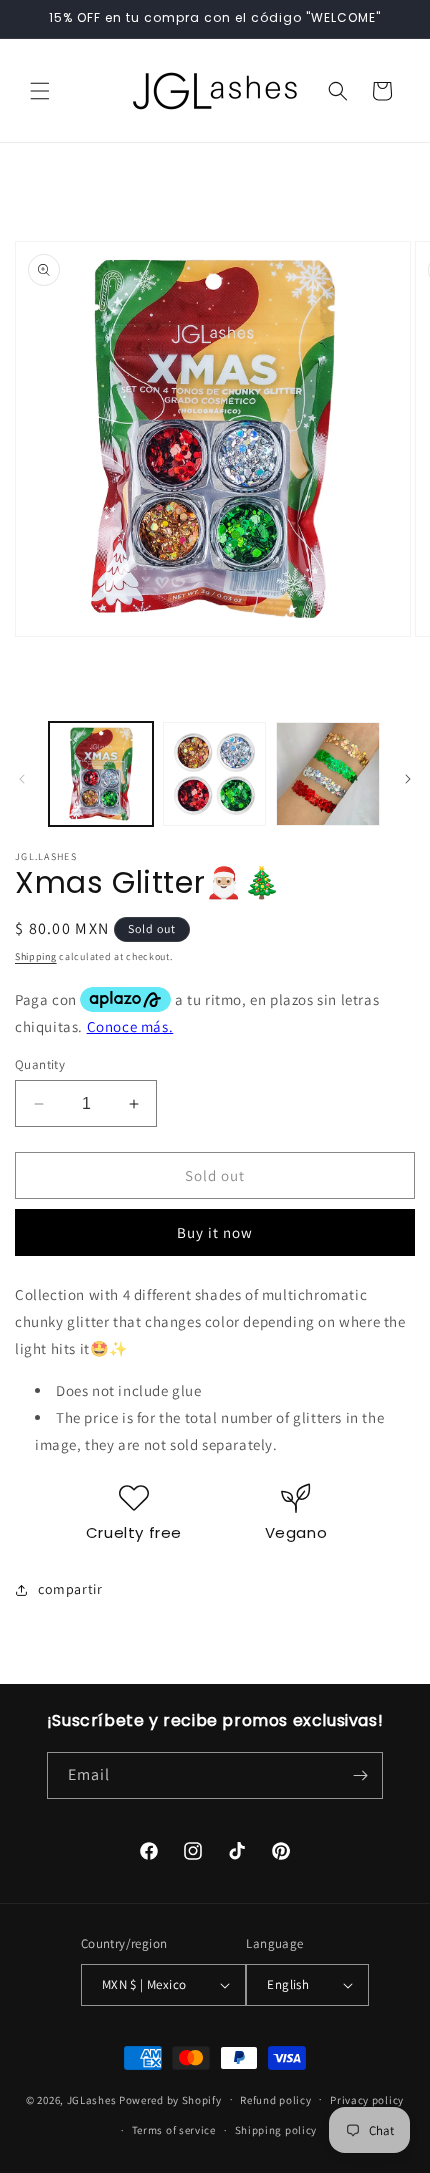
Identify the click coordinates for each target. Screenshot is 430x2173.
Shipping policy (276, 2130)
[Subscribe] (360, 1775)
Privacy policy (367, 2100)
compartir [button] (70, 1589)
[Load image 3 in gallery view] (328, 774)
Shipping (36, 956)
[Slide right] (408, 779)
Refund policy (275, 2100)
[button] (40, 91)
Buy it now (215, 1232)
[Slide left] (22, 779)
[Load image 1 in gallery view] (101, 774)
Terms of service (174, 2130)
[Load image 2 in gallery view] (215, 774)
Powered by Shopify (170, 2099)
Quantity (40, 1064)
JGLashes (92, 2099)
